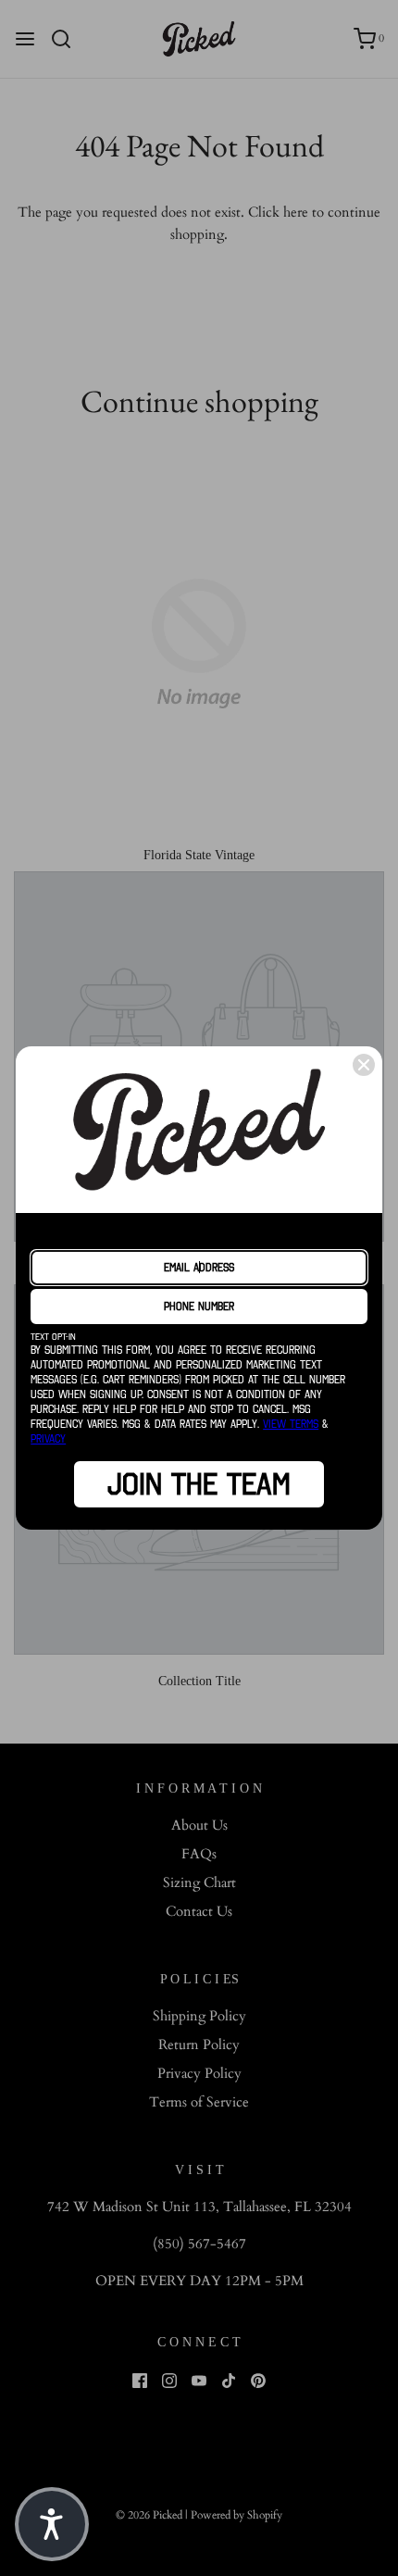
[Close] (364, 1065)
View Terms (291, 1424)
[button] (52, 2524)
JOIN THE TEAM (199, 1484)
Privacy (48, 1438)
